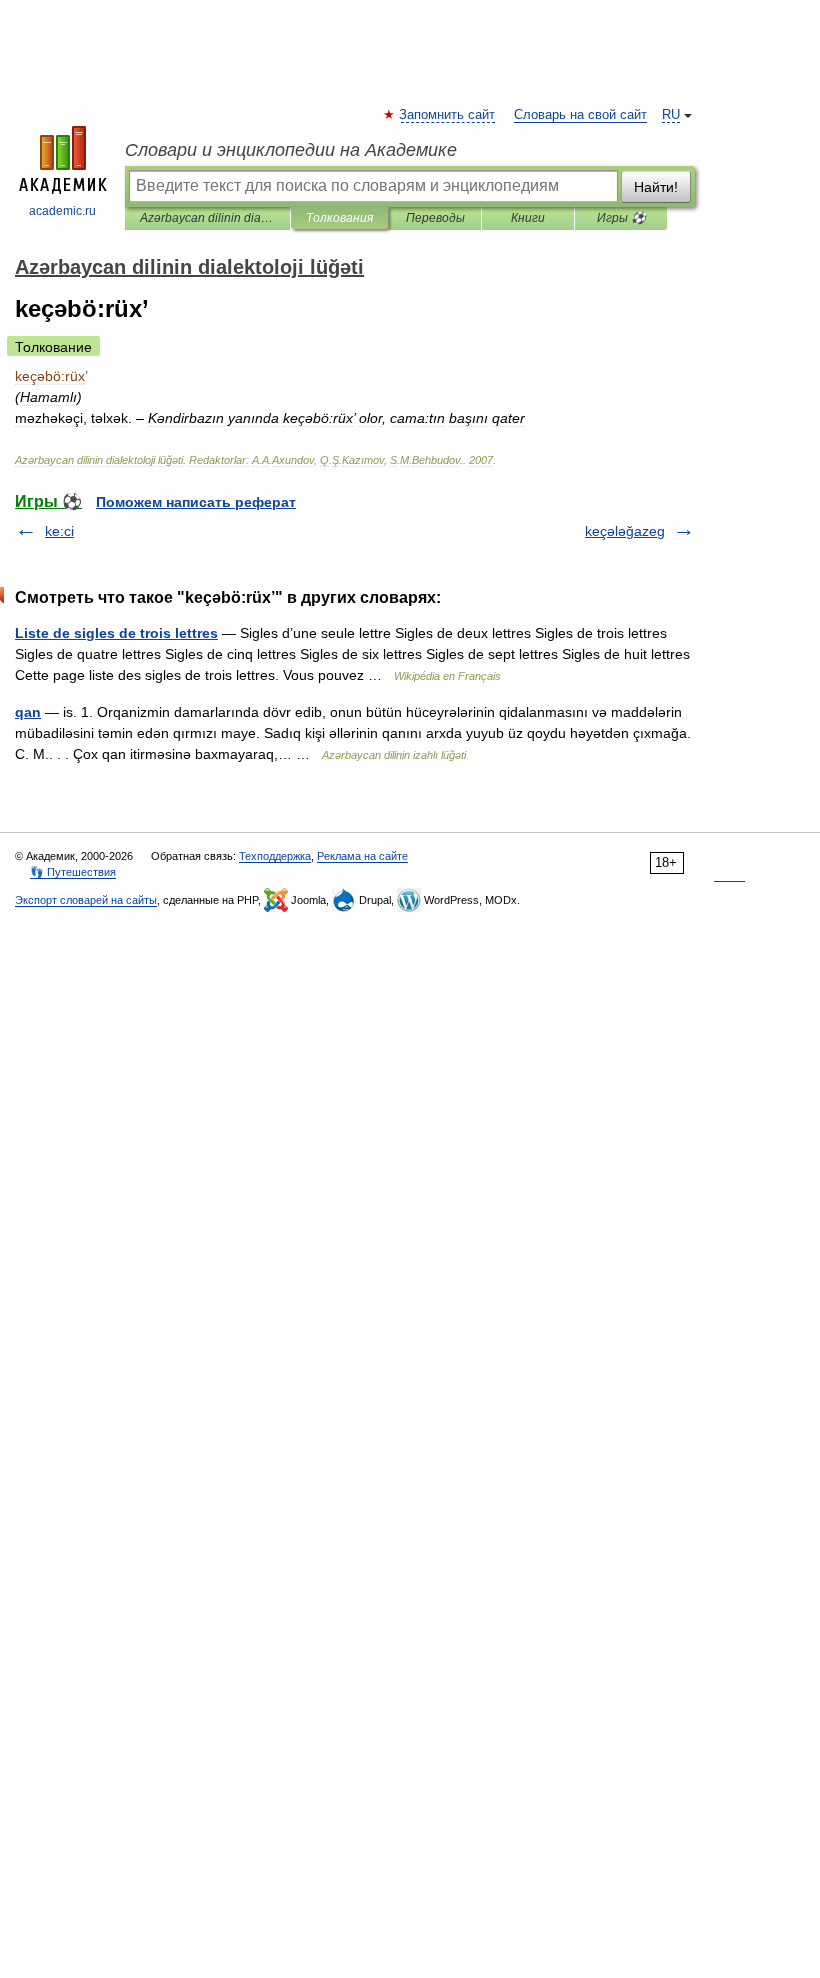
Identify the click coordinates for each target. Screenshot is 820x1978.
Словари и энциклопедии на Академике (291, 150)
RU (671, 115)
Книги (528, 218)
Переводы (435, 218)
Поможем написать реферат (196, 502)
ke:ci (59, 531)
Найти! (656, 187)
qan (28, 712)
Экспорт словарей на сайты (86, 900)
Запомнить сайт (448, 115)
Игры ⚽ (621, 218)
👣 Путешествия (73, 872)
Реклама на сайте (362, 856)
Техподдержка (275, 856)
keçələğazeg (625, 531)
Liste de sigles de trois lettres (116, 633)
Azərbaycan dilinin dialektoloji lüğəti (207, 218)
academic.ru (62, 211)
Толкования (339, 218)
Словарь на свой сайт (580, 115)
